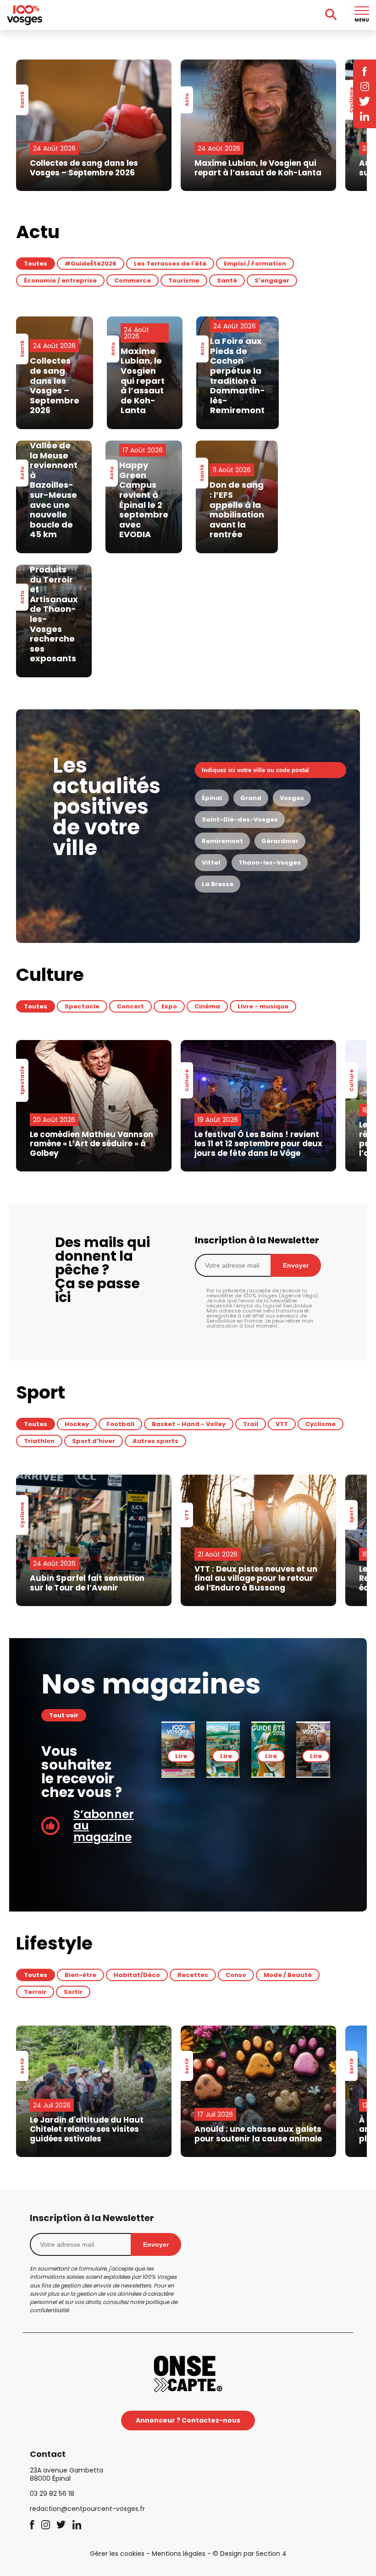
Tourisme (184, 280)
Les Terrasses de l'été (170, 264)
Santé (227, 280)
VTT (282, 1424)
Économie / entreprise (60, 280)
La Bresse (218, 884)
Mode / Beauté (288, 1975)
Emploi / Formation (255, 264)
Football (120, 1424)
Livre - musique (263, 1006)
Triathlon (39, 1441)
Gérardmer (280, 841)
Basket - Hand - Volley (189, 1424)
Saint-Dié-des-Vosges (240, 820)
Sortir (73, 1992)
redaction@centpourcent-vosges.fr (87, 2509)
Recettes (193, 1975)
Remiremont (222, 841)
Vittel (211, 863)
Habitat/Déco (137, 1975)
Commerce (133, 280)
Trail (251, 1424)
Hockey (77, 1424)
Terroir (35, 1992)
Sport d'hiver (94, 1441)
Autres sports (155, 1441)
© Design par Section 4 (250, 2554)
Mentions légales (179, 2554)
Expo (169, 1006)
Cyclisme (321, 1424)
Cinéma (207, 1006)
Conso (236, 1975)
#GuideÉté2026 (91, 264)
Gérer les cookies (117, 2554)
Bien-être (80, 1975)
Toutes (36, 264)
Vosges (292, 798)
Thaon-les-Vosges (270, 863)
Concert (130, 1006)
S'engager (272, 280)
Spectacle (82, 1006)
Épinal (212, 798)
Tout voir (64, 1715)
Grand (251, 798)
